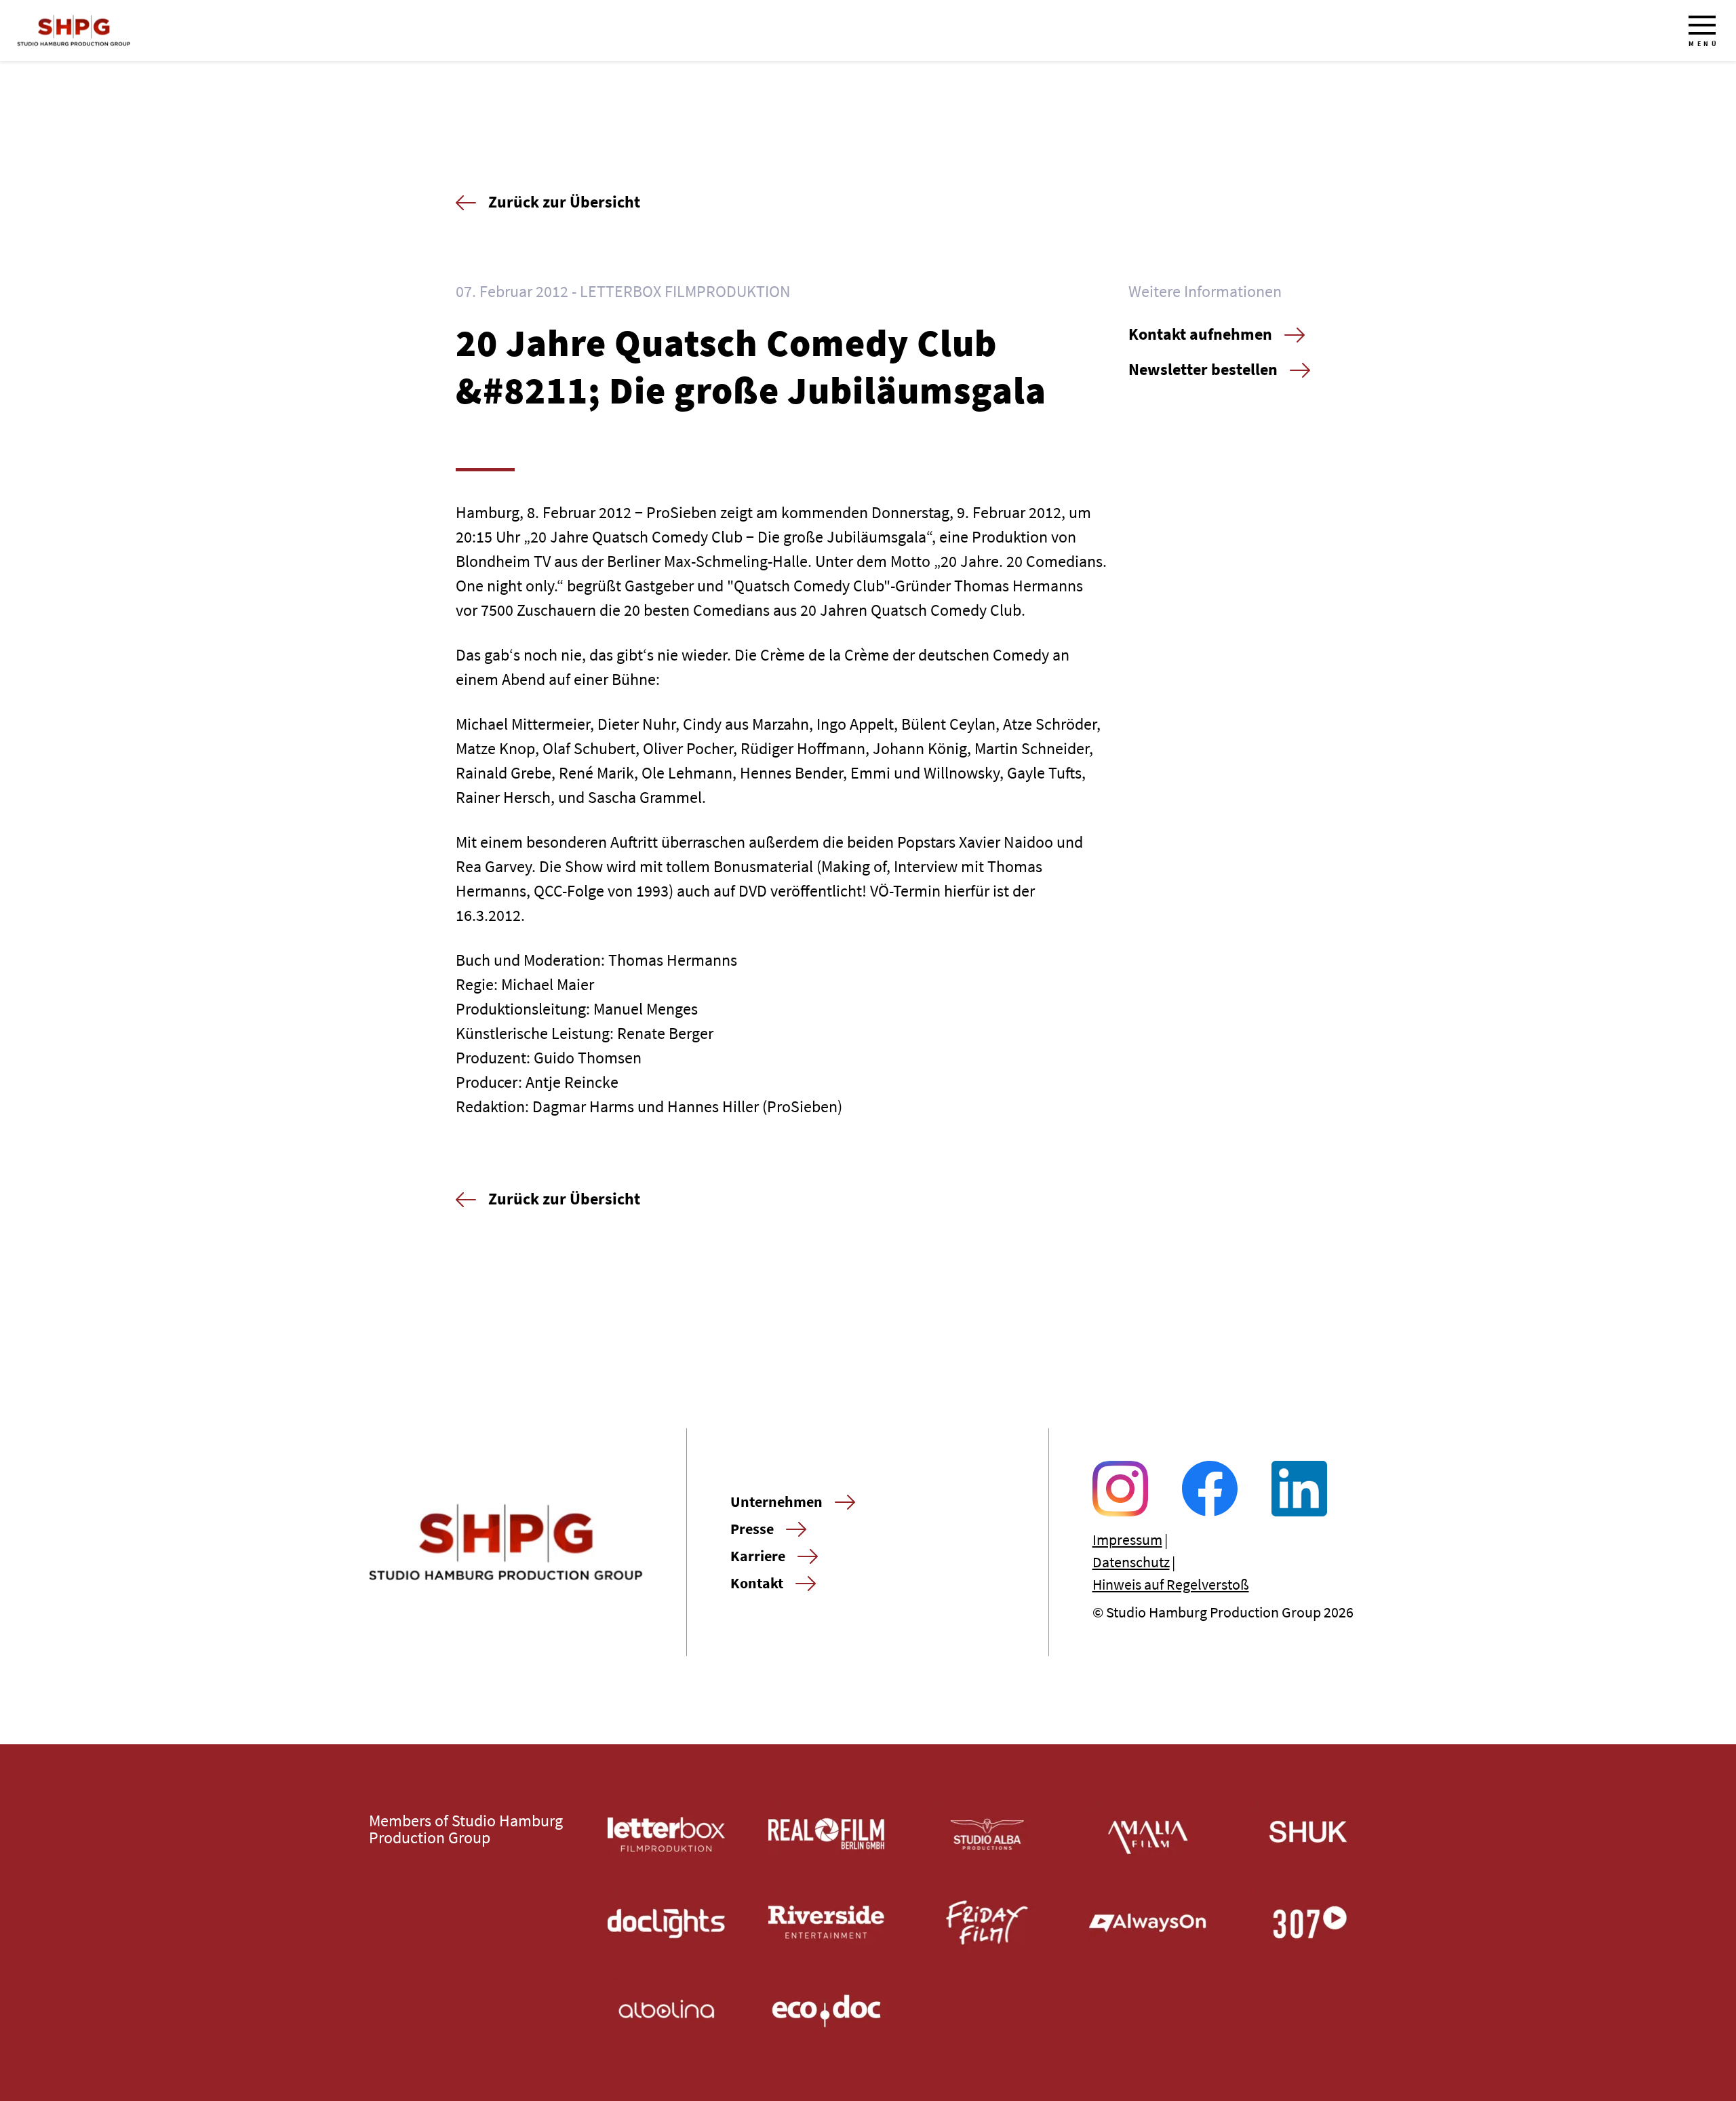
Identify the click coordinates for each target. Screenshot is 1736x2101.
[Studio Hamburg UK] (1308, 1834)
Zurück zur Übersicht (564, 202)
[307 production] (1308, 1923)
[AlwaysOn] (1148, 1923)
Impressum (1127, 1539)
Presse (752, 1529)
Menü (1704, 44)
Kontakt (757, 1583)
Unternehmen (776, 1501)
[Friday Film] (988, 1923)
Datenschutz (1131, 1562)
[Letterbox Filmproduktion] (666, 1834)
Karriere (758, 1556)
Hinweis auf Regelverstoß (1171, 1584)
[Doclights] (666, 1923)
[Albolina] (666, 2011)
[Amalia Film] (1148, 1834)
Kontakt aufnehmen (1200, 334)
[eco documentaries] (827, 2011)
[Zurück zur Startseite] (74, 31)
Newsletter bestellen (1203, 369)
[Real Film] (827, 1834)
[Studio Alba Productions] (988, 1834)
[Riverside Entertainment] (827, 1923)
